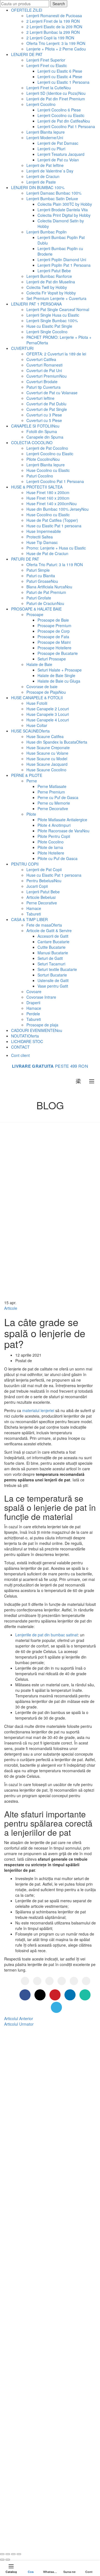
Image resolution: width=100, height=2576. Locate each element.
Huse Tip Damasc (42, 542)
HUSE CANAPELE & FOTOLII (37, 698)
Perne (32, 781)
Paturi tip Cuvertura (43, 387)
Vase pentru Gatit (53, 986)
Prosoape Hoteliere (54, 648)
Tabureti (34, 914)
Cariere (22, 2374)
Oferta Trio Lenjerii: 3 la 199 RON (56, 43)
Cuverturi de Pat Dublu (46, 404)
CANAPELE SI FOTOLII (35, 426)
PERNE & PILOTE (27, 775)
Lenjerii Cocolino (41, 104)
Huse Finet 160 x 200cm (48, 498)
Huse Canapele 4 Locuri (48, 720)
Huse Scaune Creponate (48, 747)
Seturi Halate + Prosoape (60, 670)
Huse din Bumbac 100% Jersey (57, 509)
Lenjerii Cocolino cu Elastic (61, 115)
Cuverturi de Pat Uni (44, 370)
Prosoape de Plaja (46, 692)
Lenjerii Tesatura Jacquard (61, 154)
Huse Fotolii (37, 703)
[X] (37, 1981)
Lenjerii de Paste (41, 182)
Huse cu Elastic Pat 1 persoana (54, 526)
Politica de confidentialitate (39, 2358)
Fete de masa (44, 925)
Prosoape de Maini (54, 642)
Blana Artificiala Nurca (49, 587)
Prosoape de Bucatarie (58, 653)
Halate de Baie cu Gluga (59, 681)
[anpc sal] (25, 2506)
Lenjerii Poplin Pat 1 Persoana (64, 265)
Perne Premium (51, 792)
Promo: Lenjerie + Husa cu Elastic (56, 548)
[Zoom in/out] (19, 2554)
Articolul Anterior (19, 2018)
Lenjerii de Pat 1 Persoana (39, 2148)
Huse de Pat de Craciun (47, 553)
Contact (22, 2391)
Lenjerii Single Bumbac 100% (52, 321)
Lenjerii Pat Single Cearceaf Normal (58, 309)
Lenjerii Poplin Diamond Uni (62, 260)
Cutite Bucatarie (52, 947)
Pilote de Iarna (50, 847)
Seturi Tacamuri (51, 964)
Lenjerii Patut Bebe (54, 271)
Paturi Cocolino (40, 476)
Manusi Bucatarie (53, 953)
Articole (62, 1115)
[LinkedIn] (62, 1981)
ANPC (21, 2399)
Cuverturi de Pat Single (47, 409)
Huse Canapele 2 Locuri (48, 709)
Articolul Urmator (19, 2024)
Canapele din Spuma (45, 437)
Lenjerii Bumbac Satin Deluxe (52, 199)
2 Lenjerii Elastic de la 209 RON (54, 27)
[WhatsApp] (74, 1981)
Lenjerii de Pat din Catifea (64, 121)
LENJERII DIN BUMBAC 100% (38, 187)
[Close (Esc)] (2, 2554)
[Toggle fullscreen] (13, 2554)
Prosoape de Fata (53, 637)
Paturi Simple (38, 570)
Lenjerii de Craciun (43, 176)
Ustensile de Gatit (53, 980)
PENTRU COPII (25, 864)
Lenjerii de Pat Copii (44, 869)
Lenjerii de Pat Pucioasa (37, 2132)
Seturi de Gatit (50, 958)
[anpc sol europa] (65, 2506)
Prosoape (35, 614)
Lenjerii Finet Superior (46, 60)
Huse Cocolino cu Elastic (48, 470)
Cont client (20, 1055)
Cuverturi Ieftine (40, 398)
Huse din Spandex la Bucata (57, 742)
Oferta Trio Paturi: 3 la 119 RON (55, 564)
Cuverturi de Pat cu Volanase (52, 393)
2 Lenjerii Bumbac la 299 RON (53, 32)
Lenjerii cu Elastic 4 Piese (60, 77)
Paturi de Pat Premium (46, 592)
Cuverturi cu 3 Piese (44, 415)
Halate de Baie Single (56, 675)
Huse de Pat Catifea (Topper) (52, 520)
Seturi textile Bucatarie (57, 969)
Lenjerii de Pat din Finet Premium (56, 99)
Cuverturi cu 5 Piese (44, 420)
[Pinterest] (49, 1981)
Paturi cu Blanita (41, 576)
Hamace (34, 908)
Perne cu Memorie (54, 803)
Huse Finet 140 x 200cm (52, 503)
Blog (19, 2334)
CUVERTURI (22, 348)
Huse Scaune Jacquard (47, 764)
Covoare (34, 991)
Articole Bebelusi (41, 897)
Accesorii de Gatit (53, 936)
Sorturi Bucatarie (52, 975)
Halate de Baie (39, 664)
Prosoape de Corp (54, 631)
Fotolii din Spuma (42, 431)
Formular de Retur (32, 2350)
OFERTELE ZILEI (27, 10)
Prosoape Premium (54, 625)
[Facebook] (25, 1981)
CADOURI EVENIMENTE (37, 1030)
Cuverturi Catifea (41, 359)
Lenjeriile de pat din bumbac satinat (47, 1635)
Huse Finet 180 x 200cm (48, 492)
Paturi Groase (42, 581)
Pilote (31, 814)
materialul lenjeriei (38, 1410)
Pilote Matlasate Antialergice (62, 820)
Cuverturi (23, 2207)
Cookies (22, 2382)
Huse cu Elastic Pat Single (49, 326)
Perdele (33, 1014)
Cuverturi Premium (47, 376)
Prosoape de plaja (42, 1025)
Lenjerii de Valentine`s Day (50, 171)
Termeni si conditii (31, 2366)
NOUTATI (25, 1036)
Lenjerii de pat (64, 2535)
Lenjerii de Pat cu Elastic (37, 2140)
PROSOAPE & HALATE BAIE (36, 609)
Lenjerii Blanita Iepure (46, 132)
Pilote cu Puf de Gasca (57, 858)
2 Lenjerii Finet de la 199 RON (53, 21)
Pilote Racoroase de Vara (63, 831)
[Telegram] (86, 1981)
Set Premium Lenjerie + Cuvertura (56, 298)
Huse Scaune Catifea (45, 736)
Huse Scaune (27, 2259)
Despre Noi (25, 2326)
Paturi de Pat (27, 2191)
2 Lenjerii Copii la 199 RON (50, 38)
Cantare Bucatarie (53, 942)
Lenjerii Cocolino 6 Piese (59, 110)
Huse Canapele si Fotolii (37, 2275)
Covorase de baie (42, 686)
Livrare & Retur (29, 2342)
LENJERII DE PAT (27, 54)
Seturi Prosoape (52, 659)
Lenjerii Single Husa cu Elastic (53, 315)
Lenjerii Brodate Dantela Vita (63, 210)
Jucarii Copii (37, 886)
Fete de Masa (27, 2267)
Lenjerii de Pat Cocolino (47, 448)
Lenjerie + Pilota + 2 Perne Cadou (56, 49)
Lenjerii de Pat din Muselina (51, 282)
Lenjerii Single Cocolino (47, 332)
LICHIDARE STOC (27, 1041)
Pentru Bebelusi (44, 881)
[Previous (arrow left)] (2, 2560)
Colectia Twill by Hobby (47, 287)
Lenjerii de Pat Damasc (58, 143)
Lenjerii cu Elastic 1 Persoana (63, 82)
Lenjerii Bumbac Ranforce (49, 276)
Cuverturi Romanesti (44, 365)
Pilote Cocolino (43, 459)
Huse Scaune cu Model (47, 759)
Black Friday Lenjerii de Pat (39, 2172)
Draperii (33, 1003)
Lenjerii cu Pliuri (51, 149)
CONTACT (20, 1047)
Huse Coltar (37, 725)
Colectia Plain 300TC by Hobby (65, 204)
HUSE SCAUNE (30, 731)
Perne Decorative (53, 808)
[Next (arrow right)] (8, 2560)
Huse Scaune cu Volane (47, 753)
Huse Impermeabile (44, 531)
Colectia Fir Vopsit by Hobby (51, 293)
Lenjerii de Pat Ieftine (45, 165)
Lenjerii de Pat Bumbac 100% (41, 2099)
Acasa (43, 1115)
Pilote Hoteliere (51, 853)
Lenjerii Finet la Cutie (49, 88)
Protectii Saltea (40, 537)
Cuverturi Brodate (42, 382)
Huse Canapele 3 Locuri (48, 714)
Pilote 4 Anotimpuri (54, 825)
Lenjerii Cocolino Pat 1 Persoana (66, 126)
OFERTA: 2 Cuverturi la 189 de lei (56, 354)
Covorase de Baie (31, 2291)
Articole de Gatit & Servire (49, 930)
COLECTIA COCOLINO (32, 443)
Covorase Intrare (41, 997)
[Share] (8, 2554)
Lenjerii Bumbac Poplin (47, 232)
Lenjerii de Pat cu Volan (58, 160)
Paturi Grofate (39, 598)
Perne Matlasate (52, 786)
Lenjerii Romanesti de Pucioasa (54, 16)
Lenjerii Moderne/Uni (45, 138)
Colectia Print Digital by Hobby (64, 215)
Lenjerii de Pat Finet (33, 2115)
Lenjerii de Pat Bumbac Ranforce (44, 2107)
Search (59, 4)
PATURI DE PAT (25, 559)
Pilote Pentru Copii (54, 836)
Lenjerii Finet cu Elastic (47, 65)
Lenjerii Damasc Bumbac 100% (54, 193)
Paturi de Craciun (45, 603)
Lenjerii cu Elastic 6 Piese (60, 71)
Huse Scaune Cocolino (46, 770)
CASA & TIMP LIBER (29, 919)
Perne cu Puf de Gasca (58, 797)
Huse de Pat (26, 2199)
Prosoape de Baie (53, 620)
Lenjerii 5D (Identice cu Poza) (56, 93)
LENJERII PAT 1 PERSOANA (36, 304)
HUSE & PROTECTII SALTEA (37, 487)
